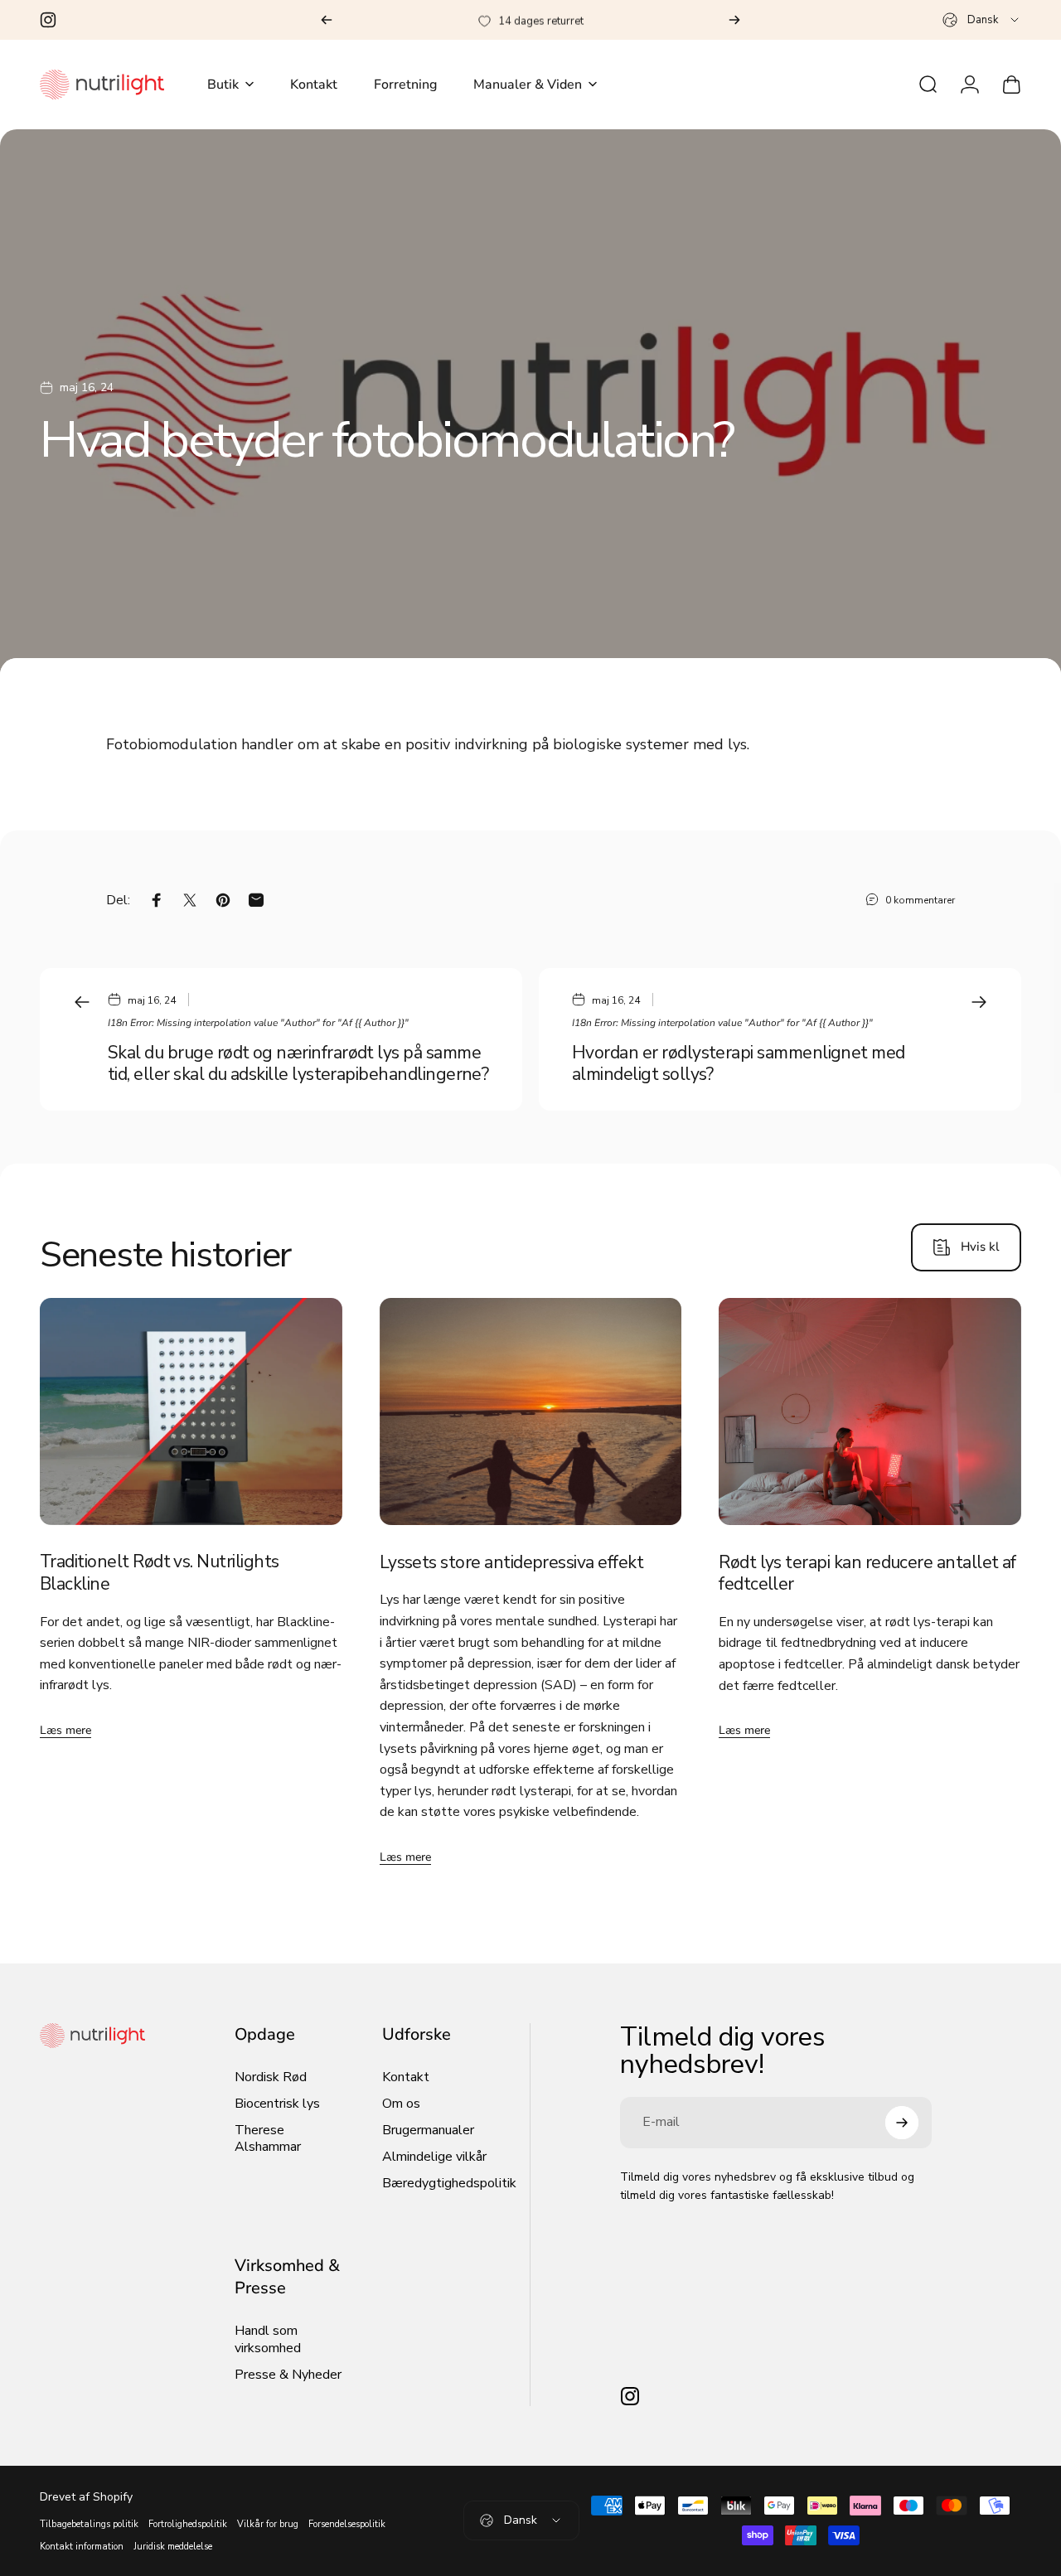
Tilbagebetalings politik (89, 2524)
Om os (401, 2104)
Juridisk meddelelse (173, 2547)
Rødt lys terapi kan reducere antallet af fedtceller (867, 1574)
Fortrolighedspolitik (188, 2524)
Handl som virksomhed (268, 2339)
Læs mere (65, 1730)
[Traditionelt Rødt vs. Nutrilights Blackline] (191, 1411)
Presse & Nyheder (288, 2375)
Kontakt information (82, 2547)
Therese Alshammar (268, 2138)
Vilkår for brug (268, 2524)
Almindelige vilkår (434, 2157)
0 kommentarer (920, 900)
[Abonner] (902, 2123)
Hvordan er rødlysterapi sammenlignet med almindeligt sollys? (739, 1064)
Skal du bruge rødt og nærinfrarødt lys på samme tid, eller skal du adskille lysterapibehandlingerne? (298, 1064)
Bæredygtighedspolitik (449, 2183)
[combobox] (982, 20)
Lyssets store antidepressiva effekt (511, 1562)
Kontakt (406, 2077)
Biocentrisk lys (277, 2104)
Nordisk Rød (271, 2077)
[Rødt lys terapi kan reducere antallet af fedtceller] (870, 1411)
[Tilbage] (327, 20)
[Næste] (734, 20)
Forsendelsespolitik (347, 2524)
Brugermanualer (428, 2130)
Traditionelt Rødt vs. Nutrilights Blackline (159, 1574)
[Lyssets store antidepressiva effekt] (531, 1411)
